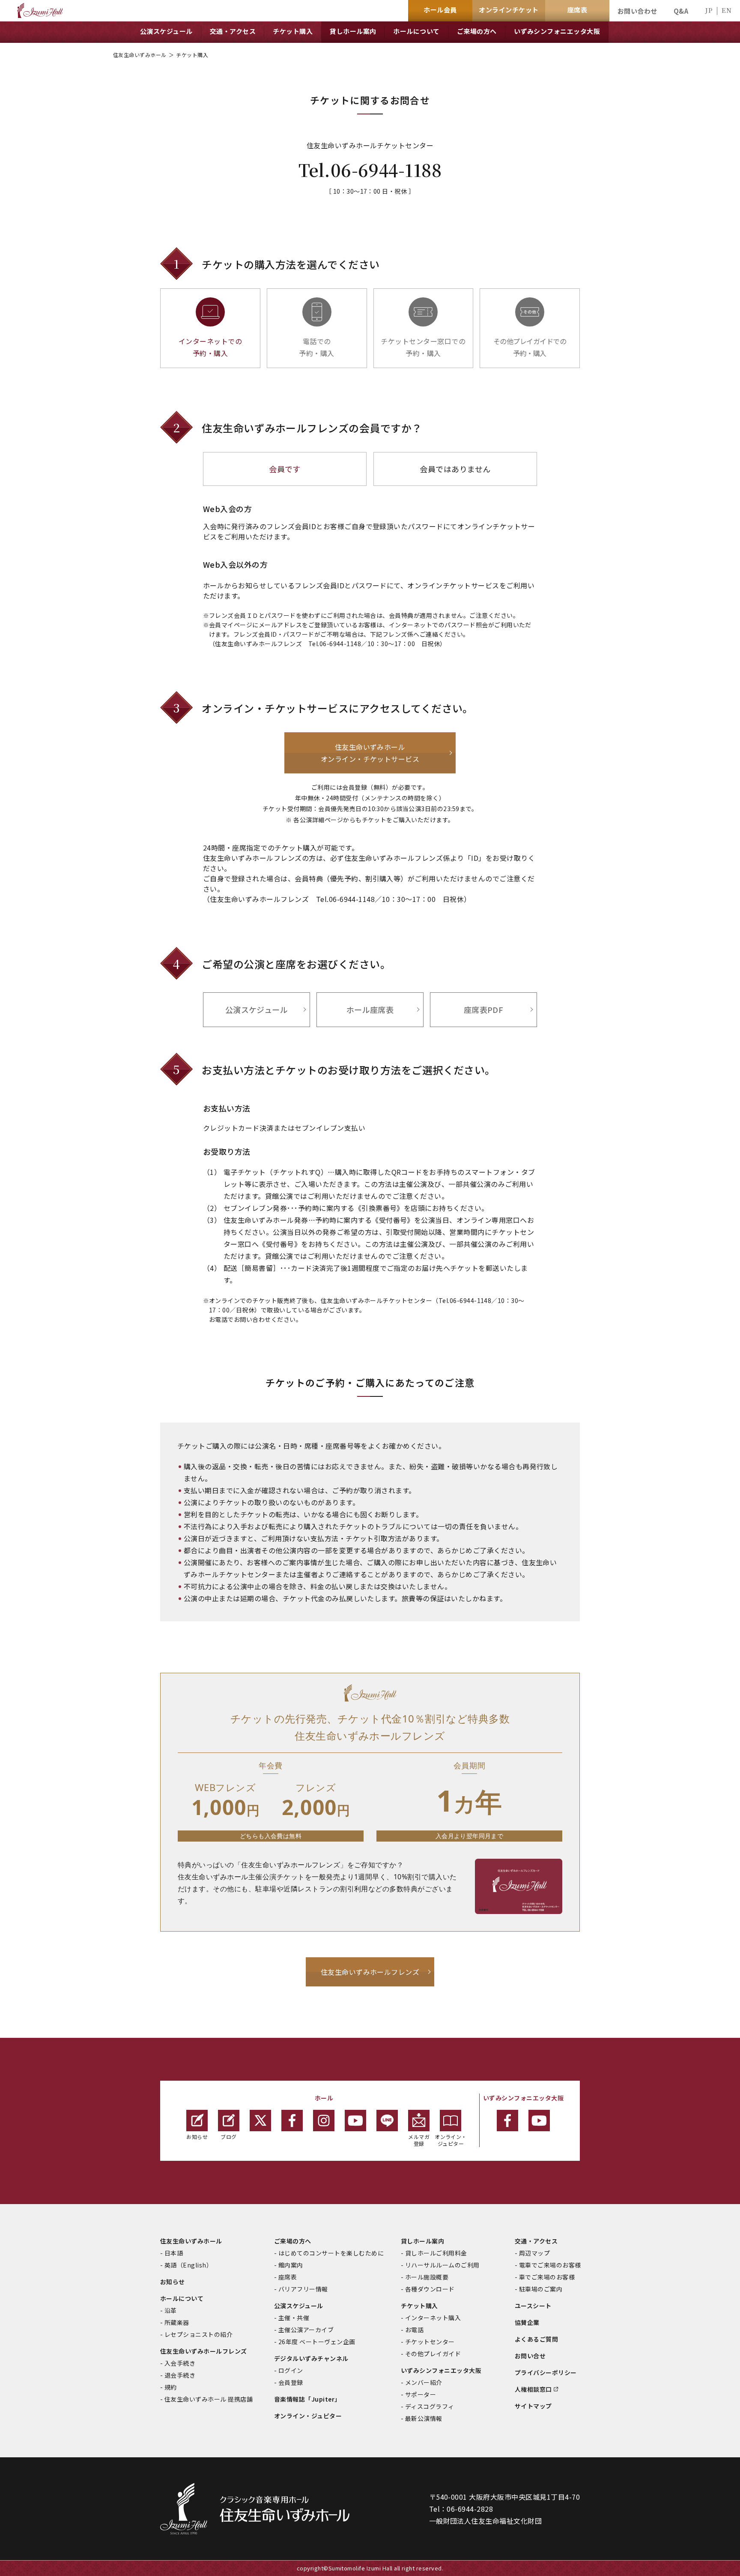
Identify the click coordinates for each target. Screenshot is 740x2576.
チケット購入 (419, 2306)
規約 (171, 2387)
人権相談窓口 (533, 2389)
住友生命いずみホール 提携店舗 (209, 2399)
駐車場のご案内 (541, 2289)
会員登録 (291, 2382)
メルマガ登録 (419, 2140)
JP (709, 10)
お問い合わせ (637, 11)
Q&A (681, 11)
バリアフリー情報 (303, 2289)
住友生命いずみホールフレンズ (370, 1972)
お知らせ (197, 2137)
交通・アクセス (536, 2241)
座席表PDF (484, 1009)
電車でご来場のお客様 (550, 2265)
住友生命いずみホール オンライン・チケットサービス (370, 753)
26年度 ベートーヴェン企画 (317, 2342)
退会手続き (180, 2375)
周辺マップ (534, 2253)
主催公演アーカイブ (306, 2330)
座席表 (288, 2277)
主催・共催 (294, 2318)
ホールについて (182, 2298)
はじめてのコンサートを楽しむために (331, 2253)
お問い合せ (530, 2356)
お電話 (414, 2330)
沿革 (171, 2310)
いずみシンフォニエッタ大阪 (441, 2370)
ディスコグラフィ (430, 2406)
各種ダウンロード (430, 2289)
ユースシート (533, 2306)
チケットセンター (430, 2342)
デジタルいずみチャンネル (311, 2358)
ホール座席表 (370, 1009)
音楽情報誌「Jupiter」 (307, 2399)
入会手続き (180, 2363)
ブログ (228, 2137)
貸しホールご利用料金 (436, 2253)
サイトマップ (533, 2406)
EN (727, 10)
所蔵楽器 (177, 2322)
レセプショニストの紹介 (198, 2334)
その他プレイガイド (433, 2354)
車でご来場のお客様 (547, 2277)
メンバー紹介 (424, 2382)
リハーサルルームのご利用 (442, 2265)
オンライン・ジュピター (451, 2140)
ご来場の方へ (293, 2241)
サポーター (421, 2394)
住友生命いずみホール (140, 55)
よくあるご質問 (536, 2339)
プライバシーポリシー (546, 2372)
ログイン (291, 2370)
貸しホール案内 (422, 2241)
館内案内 (291, 2265)
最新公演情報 (424, 2418)
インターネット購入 (433, 2318)
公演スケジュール (257, 1009)
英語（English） (188, 2265)
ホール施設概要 (427, 2277)
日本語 (174, 2253)
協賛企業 (527, 2322)
